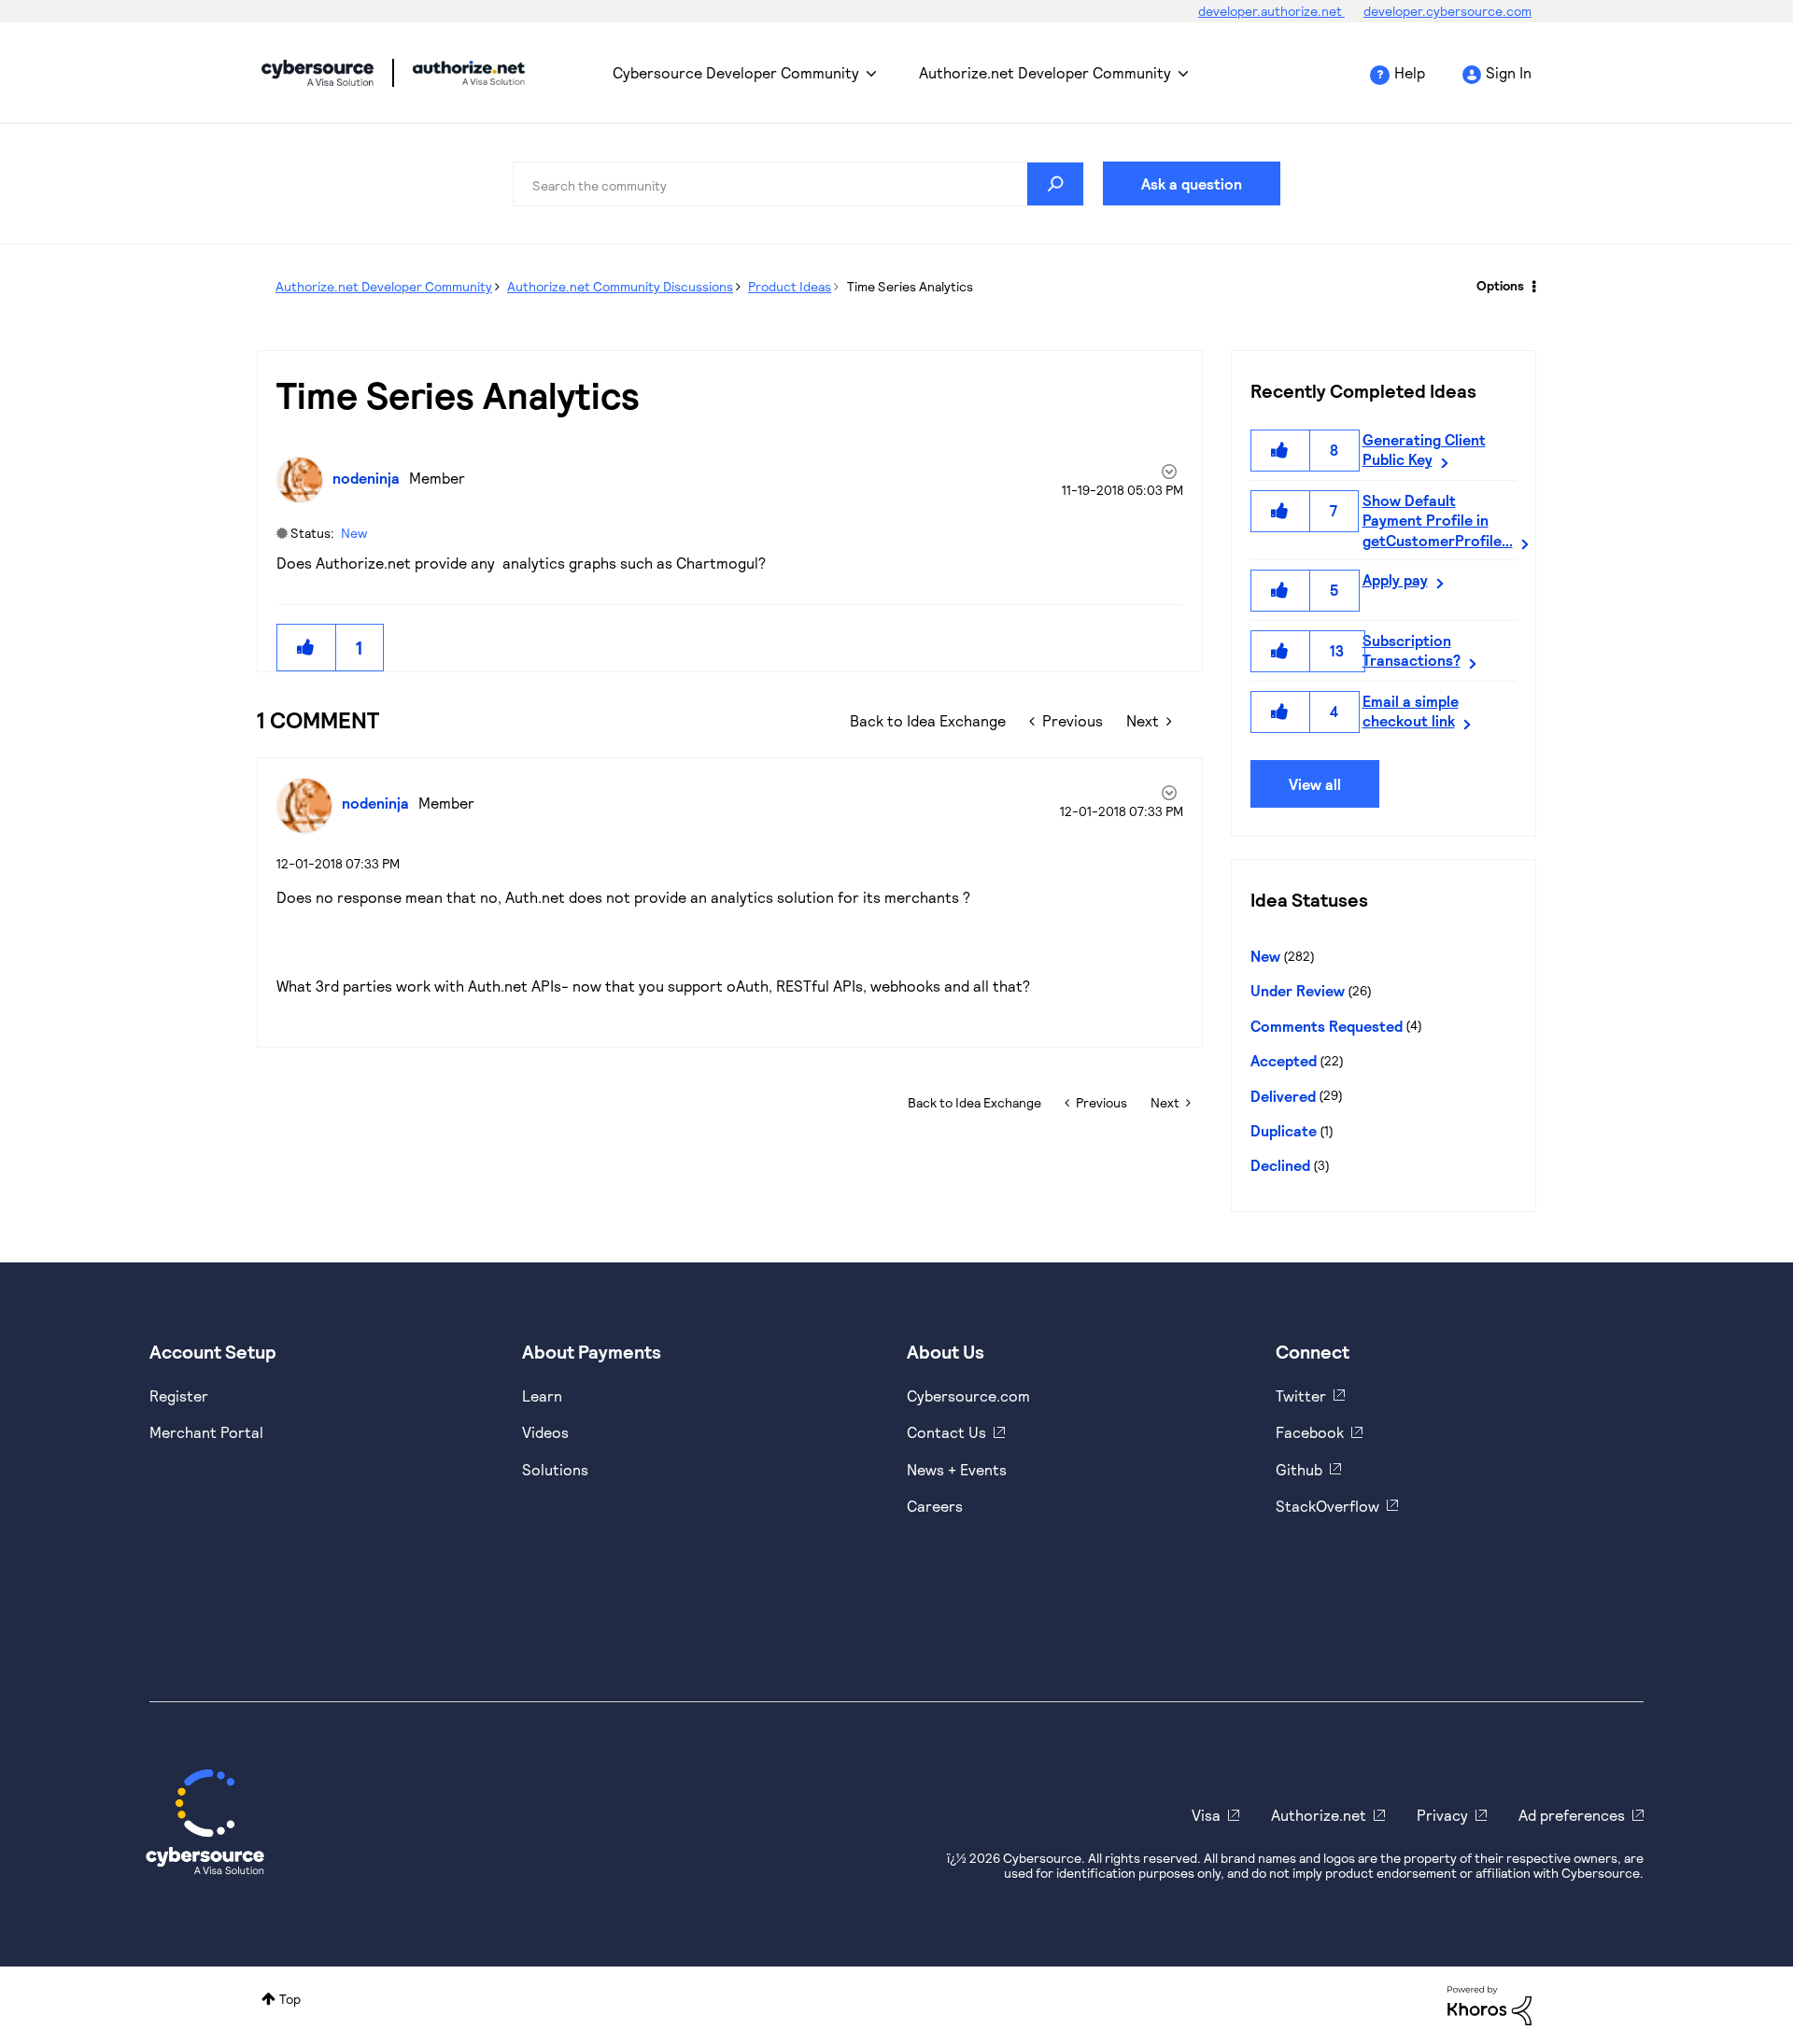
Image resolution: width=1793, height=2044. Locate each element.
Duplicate (1284, 1130)
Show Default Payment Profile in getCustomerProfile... (1438, 520)
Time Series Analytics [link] (910, 286)
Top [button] (290, 1999)
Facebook (1310, 1432)
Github (1299, 1469)
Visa (1206, 1815)
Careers (935, 1506)
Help (1410, 72)
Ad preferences (1572, 1815)
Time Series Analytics (458, 394)
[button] (306, 648)
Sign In (1509, 72)
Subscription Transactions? (1412, 650)
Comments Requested (1327, 1026)
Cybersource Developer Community (318, 73)
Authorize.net (1319, 1815)
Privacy (1442, 1815)
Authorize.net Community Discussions (620, 286)
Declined (1280, 1165)
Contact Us (946, 1432)
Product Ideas (790, 286)
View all (1315, 784)
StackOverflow (1327, 1506)
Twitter (1301, 1396)
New (354, 533)
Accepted (1284, 1060)
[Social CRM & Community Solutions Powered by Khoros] (1489, 2003)
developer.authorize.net (1271, 11)
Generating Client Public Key (1424, 449)
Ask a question (1192, 183)
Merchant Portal (206, 1432)
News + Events (957, 1469)
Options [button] (1500, 285)
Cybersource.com (968, 1396)
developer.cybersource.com (1447, 11)
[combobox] (798, 184)
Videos (545, 1432)
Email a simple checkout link (1411, 711)
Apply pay (1395, 579)
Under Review (1298, 990)
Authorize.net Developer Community (1045, 72)
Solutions (555, 1469)
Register (179, 1396)
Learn (542, 1396)
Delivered (1283, 1096)
